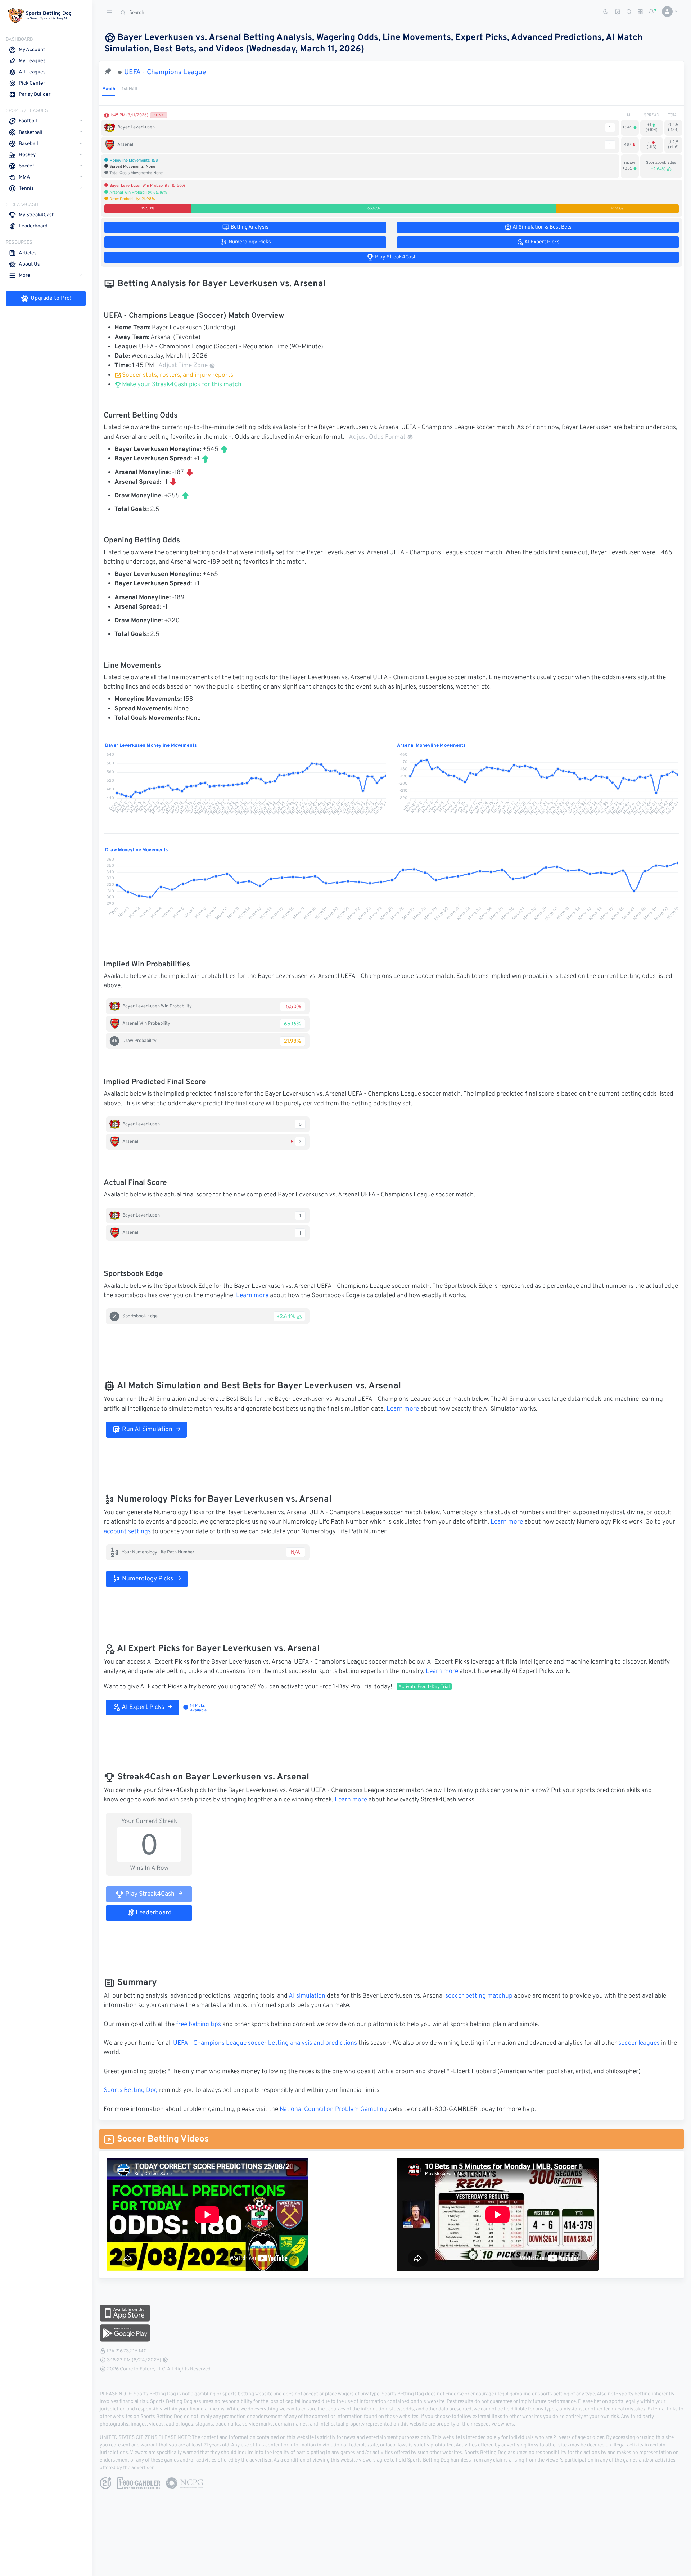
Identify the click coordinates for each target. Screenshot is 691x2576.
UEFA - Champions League (165, 72)
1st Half (130, 89)
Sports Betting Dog (131, 2090)
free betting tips (198, 2025)
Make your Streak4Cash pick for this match (181, 385)
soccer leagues (639, 2043)
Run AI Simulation (146, 1430)
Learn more (252, 1296)
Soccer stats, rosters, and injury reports (178, 375)
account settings (127, 1532)
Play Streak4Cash (149, 1894)
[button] (667, 12)
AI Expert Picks (142, 1707)
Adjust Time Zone (183, 366)
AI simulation (307, 1996)
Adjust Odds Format (377, 437)
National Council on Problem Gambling (333, 2110)
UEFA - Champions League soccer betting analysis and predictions (265, 2043)
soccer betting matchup (479, 1996)
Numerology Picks (147, 1579)
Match (109, 89)
